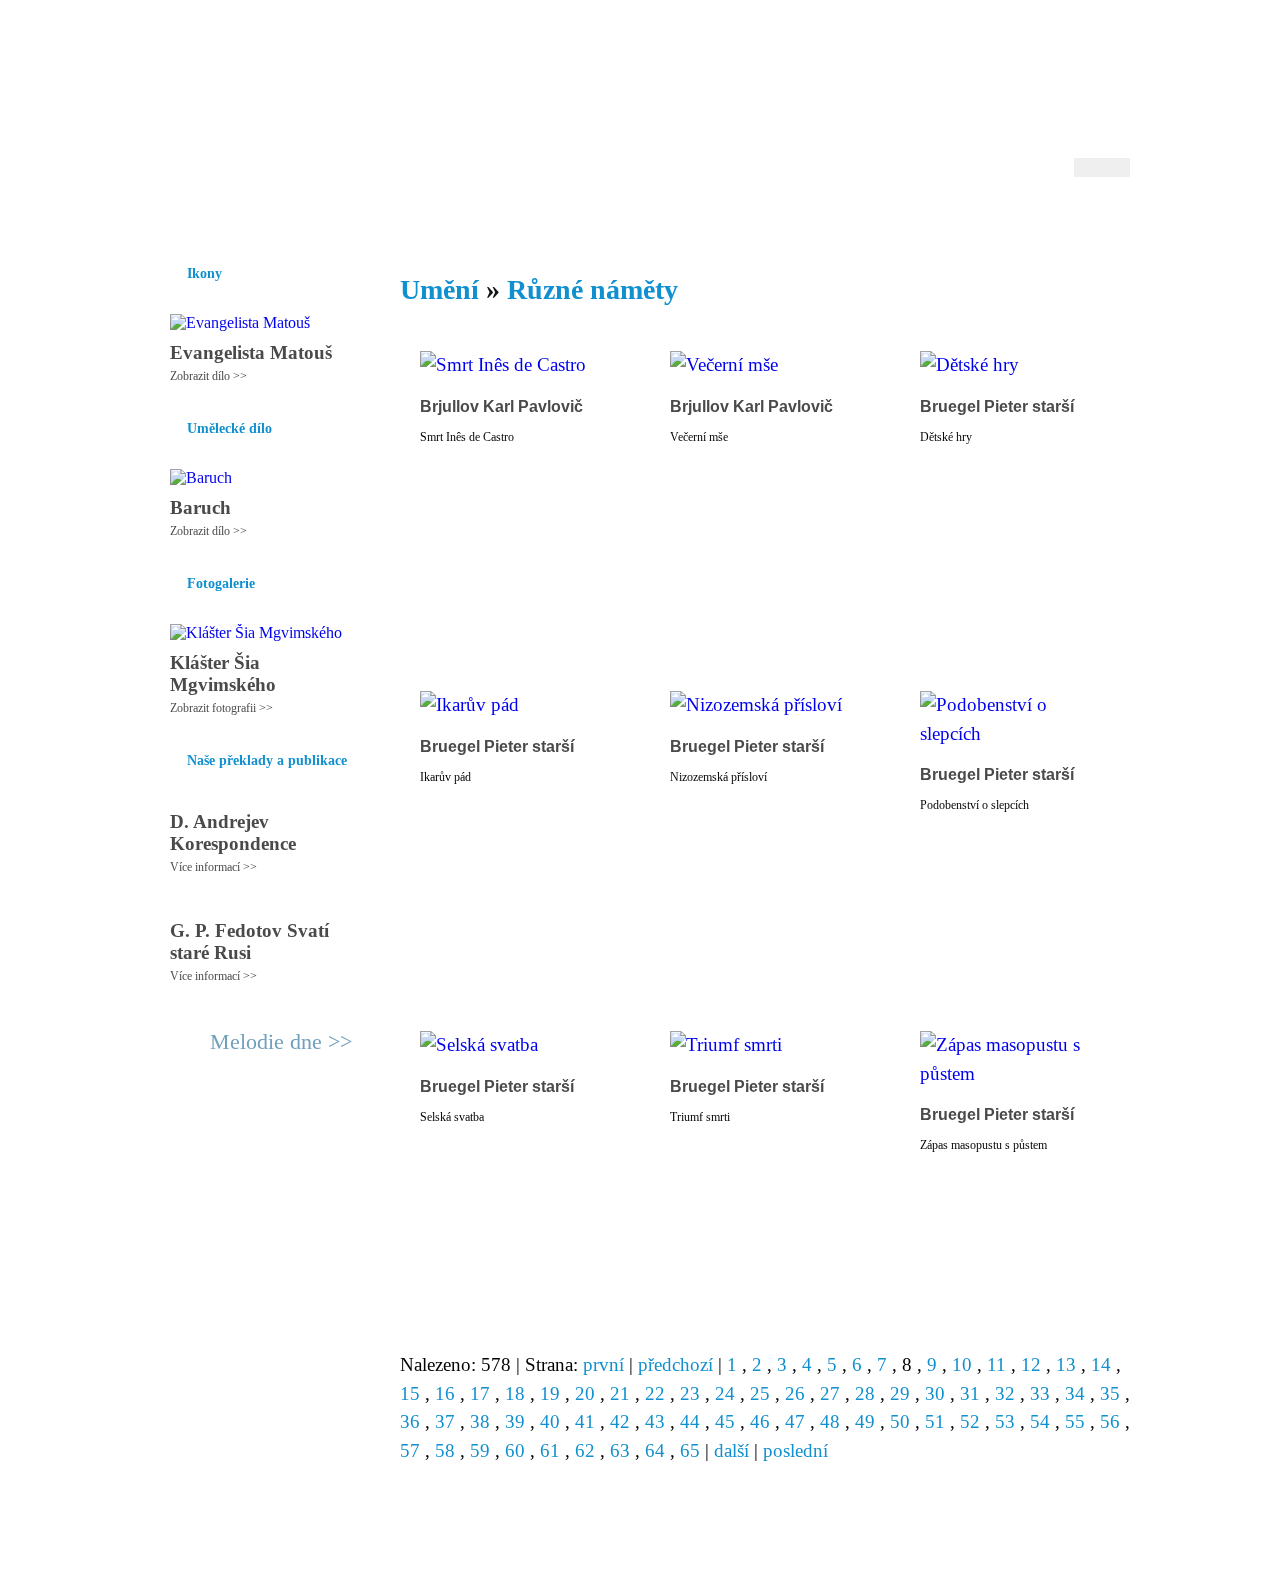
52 (970, 1421)
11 (996, 1364)
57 (410, 1450)
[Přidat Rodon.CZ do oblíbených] (1112, 219)
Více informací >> (213, 867)
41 (585, 1421)
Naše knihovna (996, 219)
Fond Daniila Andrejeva (1045, 44)
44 (690, 1421)
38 (480, 1421)
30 (935, 1393)
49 (865, 1421)
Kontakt (595, 1563)
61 (550, 1450)
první (603, 1364)
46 (760, 1421)
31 (970, 1393)
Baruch (200, 507)
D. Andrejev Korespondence (233, 832)
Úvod (167, 219)
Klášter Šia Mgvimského (223, 673)
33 (1040, 1393)
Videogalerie (705, 219)
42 (620, 1421)
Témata (789, 219)
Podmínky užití (436, 1563)
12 (1031, 1364)
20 (585, 1393)
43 (655, 1421)
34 (1075, 1393)
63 (620, 1450)
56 (1110, 1421)
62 (585, 1450)
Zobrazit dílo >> (208, 376)
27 (830, 1393)
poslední (795, 1450)
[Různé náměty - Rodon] (275, 97)
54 (1040, 1421)
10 (962, 1364)
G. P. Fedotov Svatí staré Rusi (249, 941)
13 (1066, 1364)
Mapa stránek (524, 1563)
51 (935, 1421)
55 (1075, 1421)
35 (1110, 1393)
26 (795, 1393)
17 (480, 1393)
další (731, 1450)
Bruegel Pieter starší (997, 406)
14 (1101, 1364)
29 (900, 1393)
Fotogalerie (608, 219)
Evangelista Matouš (251, 352)
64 (655, 1450)
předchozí (675, 1364)
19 (550, 1393)
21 (620, 1393)
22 (655, 1393)
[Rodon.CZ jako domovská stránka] (1082, 219)
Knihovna (459, 219)
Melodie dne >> (281, 1041)
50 (900, 1421)
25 (760, 1393)
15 (410, 1393)
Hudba (531, 219)
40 (550, 1421)
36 (410, 1421)
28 (865, 1393)
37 (445, 1421)
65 (690, 1450)
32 (1005, 1393)
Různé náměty (592, 289)
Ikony (222, 219)
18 (515, 1393)
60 (515, 1450)
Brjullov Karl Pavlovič (501, 406)
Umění (387, 219)
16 (445, 1393)
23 (690, 1393)
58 (445, 1450)
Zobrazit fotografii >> (221, 708)
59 (480, 1450)
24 (725, 1393)
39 (515, 1421)
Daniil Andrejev (869, 44)
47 (795, 1421)
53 (1005, 1421)
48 (830, 1421)
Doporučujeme (881, 219)
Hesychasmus (303, 219)
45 (725, 1421)
